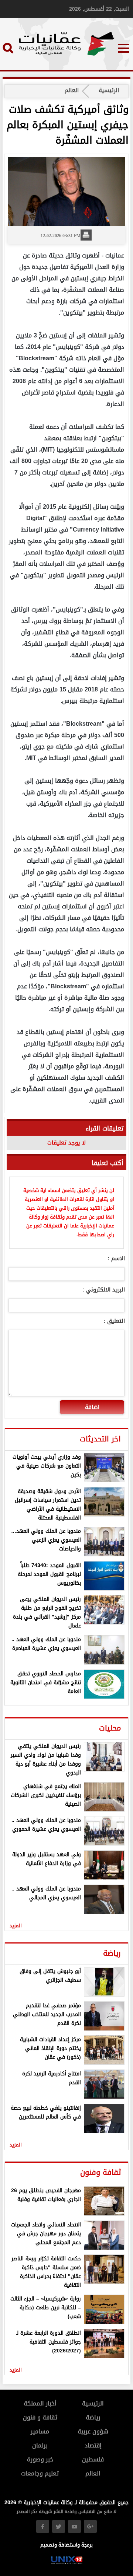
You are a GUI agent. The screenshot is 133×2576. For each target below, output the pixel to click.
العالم (72, 90)
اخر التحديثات (100, 1439)
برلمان (40, 2445)
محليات (110, 1728)
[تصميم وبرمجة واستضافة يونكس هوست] (67, 2563)
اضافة (92, 1407)
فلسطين (93, 2459)
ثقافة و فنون (40, 2417)
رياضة (112, 1953)
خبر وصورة (40, 2459)
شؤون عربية (93, 2431)
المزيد (16, 1926)
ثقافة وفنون (100, 2172)
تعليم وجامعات (40, 2473)
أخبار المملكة (40, 2403)
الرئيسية (109, 90)
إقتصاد (93, 2445)
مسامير (40, 2431)
